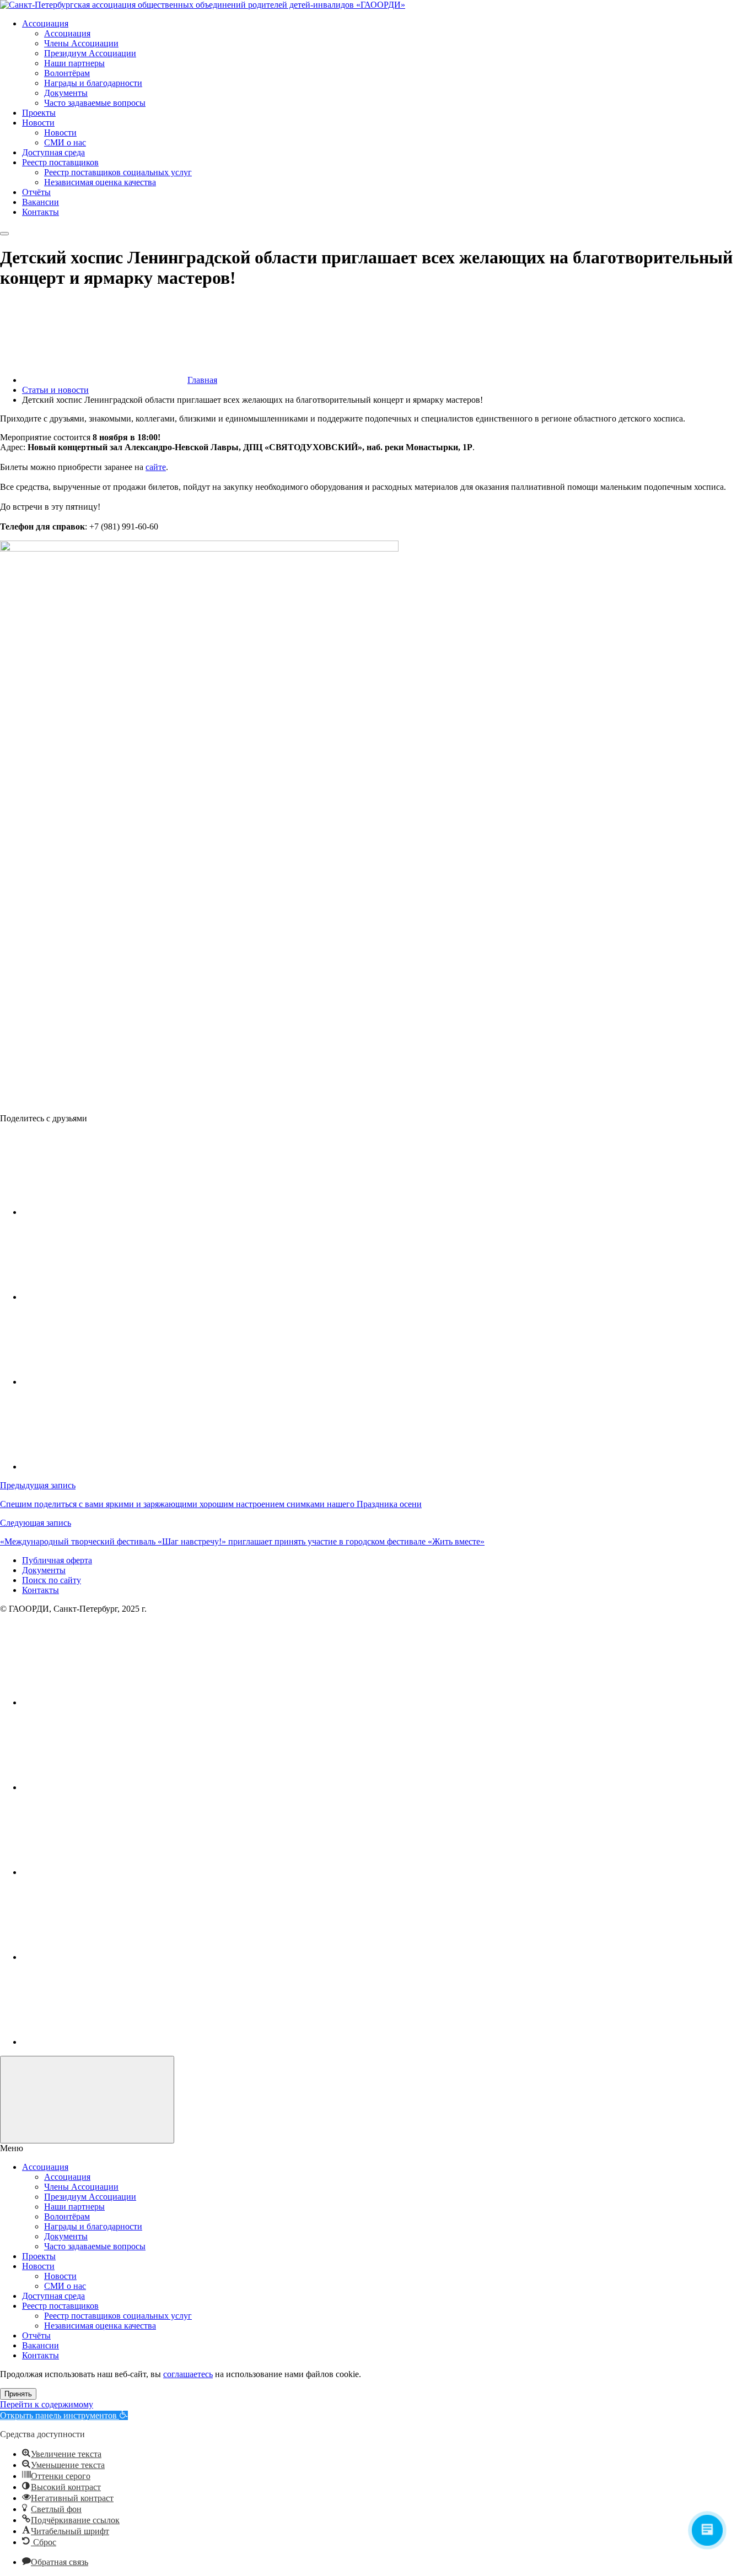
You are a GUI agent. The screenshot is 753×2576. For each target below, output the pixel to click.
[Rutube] (105, 1872)
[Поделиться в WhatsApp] (105, 1467)
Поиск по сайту (52, 1580)
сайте (156, 467)
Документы (44, 1570)
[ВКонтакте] (105, 1702)
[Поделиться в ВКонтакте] (105, 1212)
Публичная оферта (57, 1560)
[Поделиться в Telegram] (105, 1297)
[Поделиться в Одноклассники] (105, 1382)
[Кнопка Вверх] (87, 2100)
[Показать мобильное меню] (4, 234)
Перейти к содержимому (47, 2404)
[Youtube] (105, 1787)
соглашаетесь (188, 2374)
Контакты (41, 1590)
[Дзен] (105, 2042)
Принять (18, 2394)
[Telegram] (105, 1957)
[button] (64, 2415)
